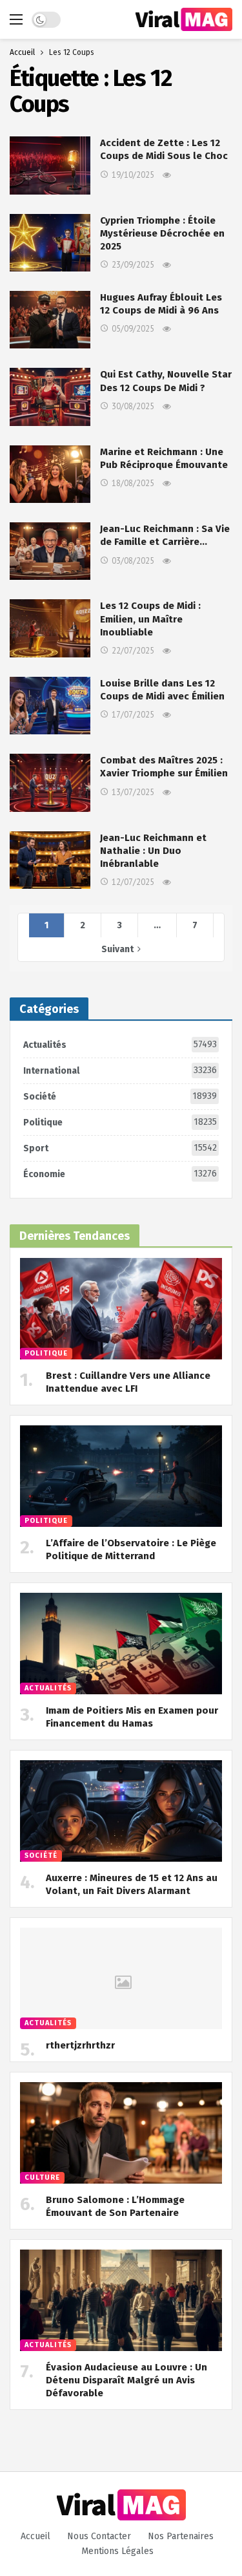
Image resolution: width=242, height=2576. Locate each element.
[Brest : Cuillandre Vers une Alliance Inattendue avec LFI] (121, 1309)
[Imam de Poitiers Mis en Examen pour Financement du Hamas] (121, 1644)
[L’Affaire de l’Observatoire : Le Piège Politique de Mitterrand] (121, 1476)
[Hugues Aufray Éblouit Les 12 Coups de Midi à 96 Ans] (50, 320)
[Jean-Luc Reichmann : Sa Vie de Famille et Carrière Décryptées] (50, 551)
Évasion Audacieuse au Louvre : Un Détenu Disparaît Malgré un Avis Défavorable (126, 2380)
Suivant (117, 949)
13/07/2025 (133, 792)
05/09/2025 (133, 329)
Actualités (120, 1045)
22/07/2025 (133, 651)
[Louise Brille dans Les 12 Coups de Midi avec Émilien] (50, 706)
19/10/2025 (133, 175)
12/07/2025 (133, 882)
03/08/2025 (133, 561)
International (120, 1070)
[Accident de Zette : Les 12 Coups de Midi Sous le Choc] (50, 165)
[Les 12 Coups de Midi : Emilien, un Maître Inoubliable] (50, 628)
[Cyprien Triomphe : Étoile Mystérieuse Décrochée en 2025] (50, 243)
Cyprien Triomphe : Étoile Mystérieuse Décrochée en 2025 (162, 234)
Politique (120, 1122)
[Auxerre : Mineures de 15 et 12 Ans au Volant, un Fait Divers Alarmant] (121, 1811)
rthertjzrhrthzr (80, 2045)
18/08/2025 (133, 483)
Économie (120, 1174)
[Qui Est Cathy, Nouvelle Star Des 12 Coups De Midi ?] (50, 397)
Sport (120, 1148)
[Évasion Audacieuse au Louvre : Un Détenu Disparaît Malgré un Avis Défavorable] (121, 2300)
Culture (42, 2177)
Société (120, 1096)
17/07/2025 (133, 715)
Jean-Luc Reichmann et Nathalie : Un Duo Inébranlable (153, 851)
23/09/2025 (133, 265)
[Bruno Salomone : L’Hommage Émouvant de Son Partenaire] (121, 2133)
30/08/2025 (133, 406)
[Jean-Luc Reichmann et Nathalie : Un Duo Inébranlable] (50, 860)
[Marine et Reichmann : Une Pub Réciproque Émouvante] (50, 474)
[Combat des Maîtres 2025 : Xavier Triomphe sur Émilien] (50, 782)
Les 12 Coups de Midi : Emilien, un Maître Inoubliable (150, 619)
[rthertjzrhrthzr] (121, 1978)
